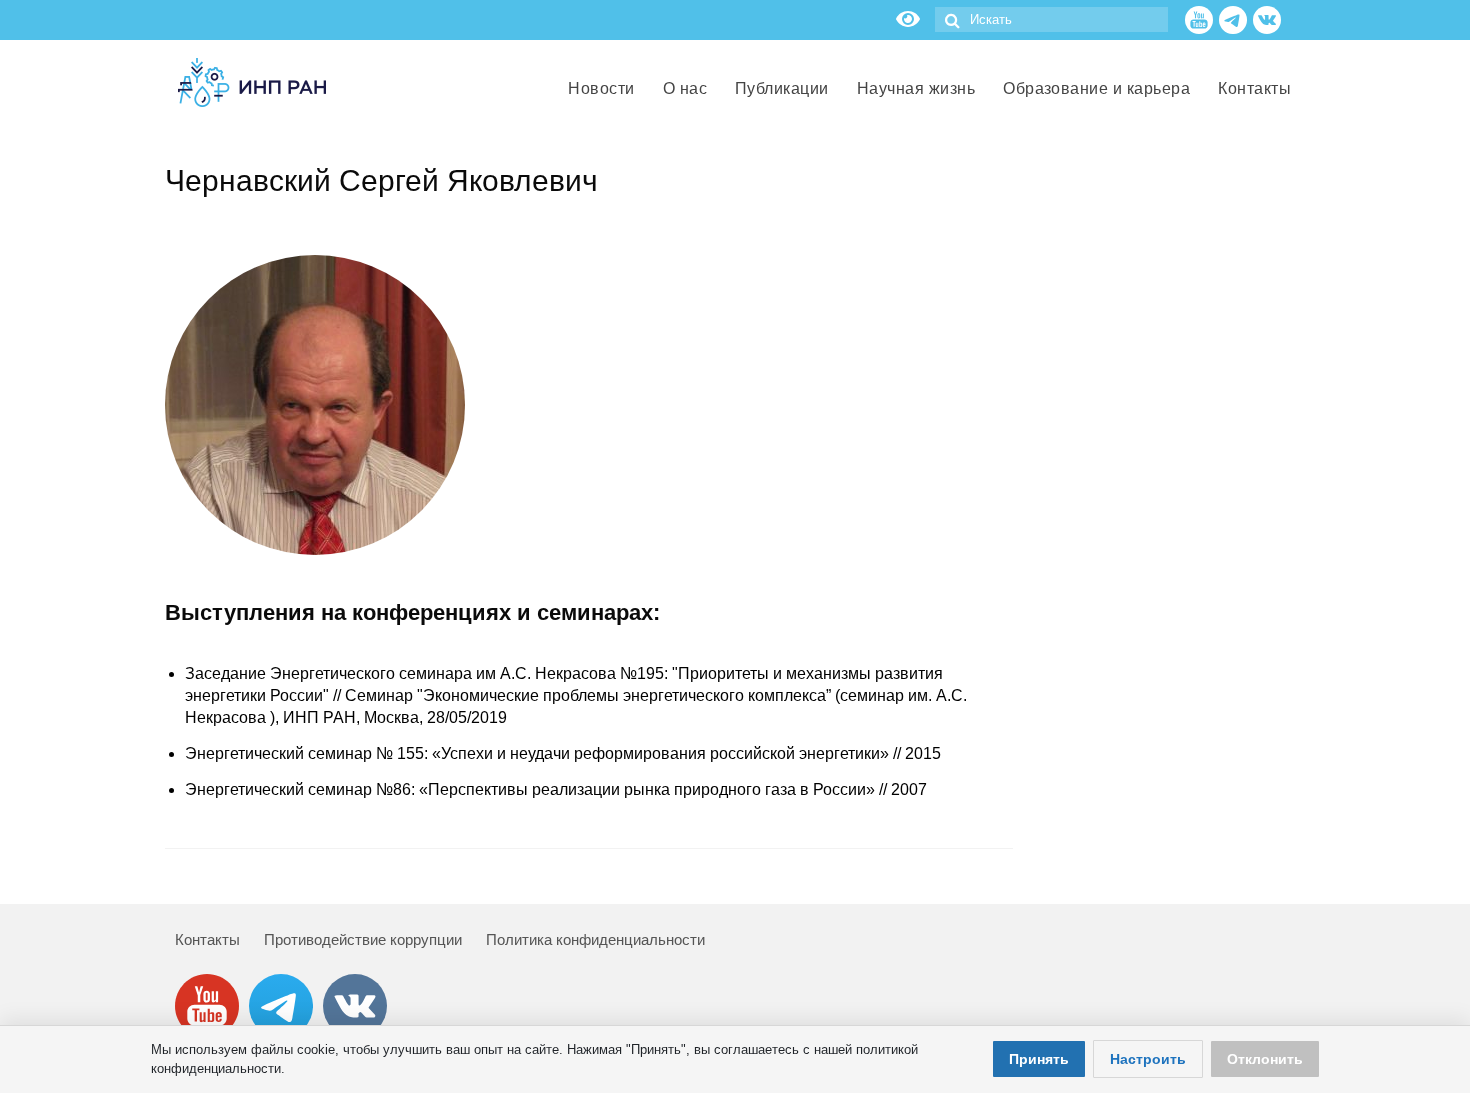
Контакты (207, 939)
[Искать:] (1051, 19)
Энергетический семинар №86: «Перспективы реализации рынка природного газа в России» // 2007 (556, 789)
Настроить (1148, 1059)
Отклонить (1265, 1059)
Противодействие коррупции (363, 939)
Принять (1039, 1059)
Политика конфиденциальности (595, 939)
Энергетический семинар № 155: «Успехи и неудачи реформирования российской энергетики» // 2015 (563, 753)
